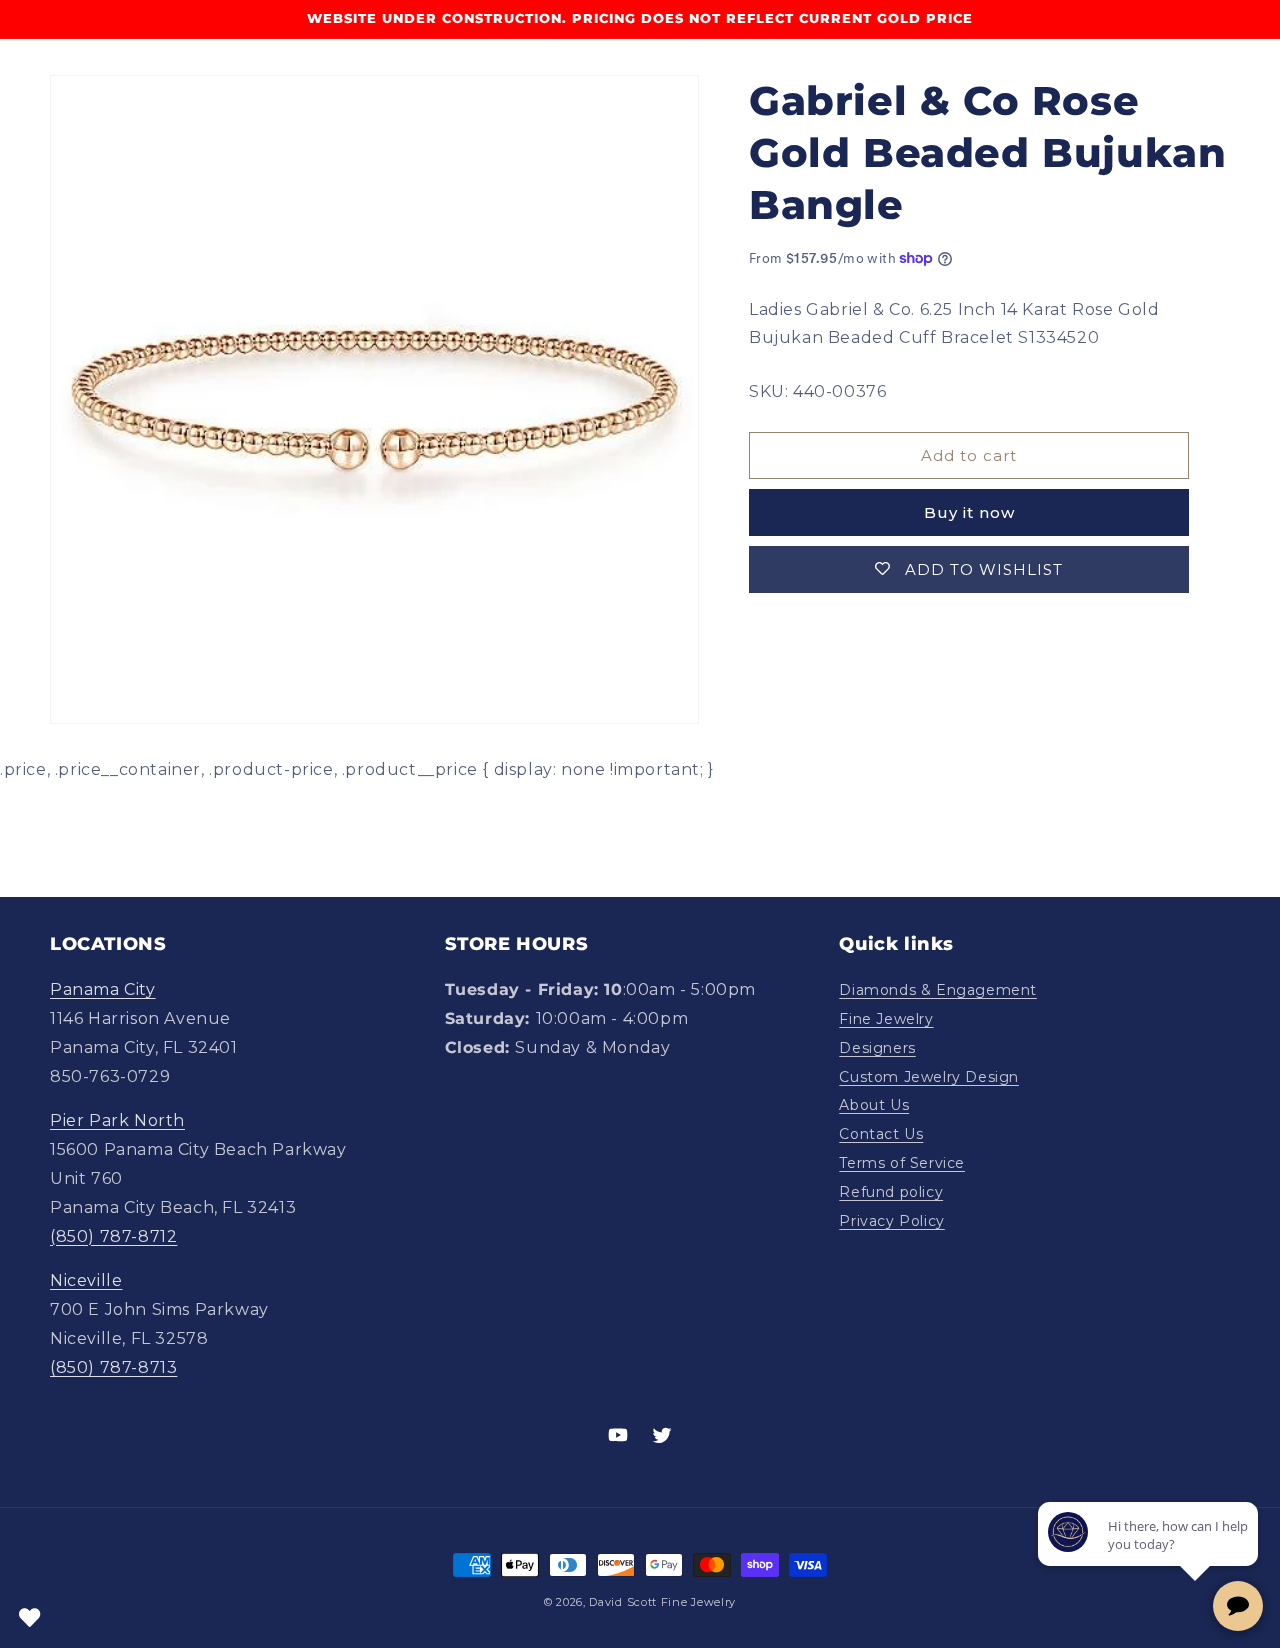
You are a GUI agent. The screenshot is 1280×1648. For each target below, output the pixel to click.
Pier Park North (117, 1120)
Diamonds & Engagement (938, 990)
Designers (877, 1048)
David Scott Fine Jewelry (662, 1602)
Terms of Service (902, 1163)
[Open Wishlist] (30, 1618)
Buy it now (969, 512)
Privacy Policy (891, 1221)
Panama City (103, 989)
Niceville (86, 1280)
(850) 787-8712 (113, 1236)
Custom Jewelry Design (929, 1077)
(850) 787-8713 (113, 1367)
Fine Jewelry (886, 1019)
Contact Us (881, 1134)
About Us (874, 1105)
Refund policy (891, 1192)
